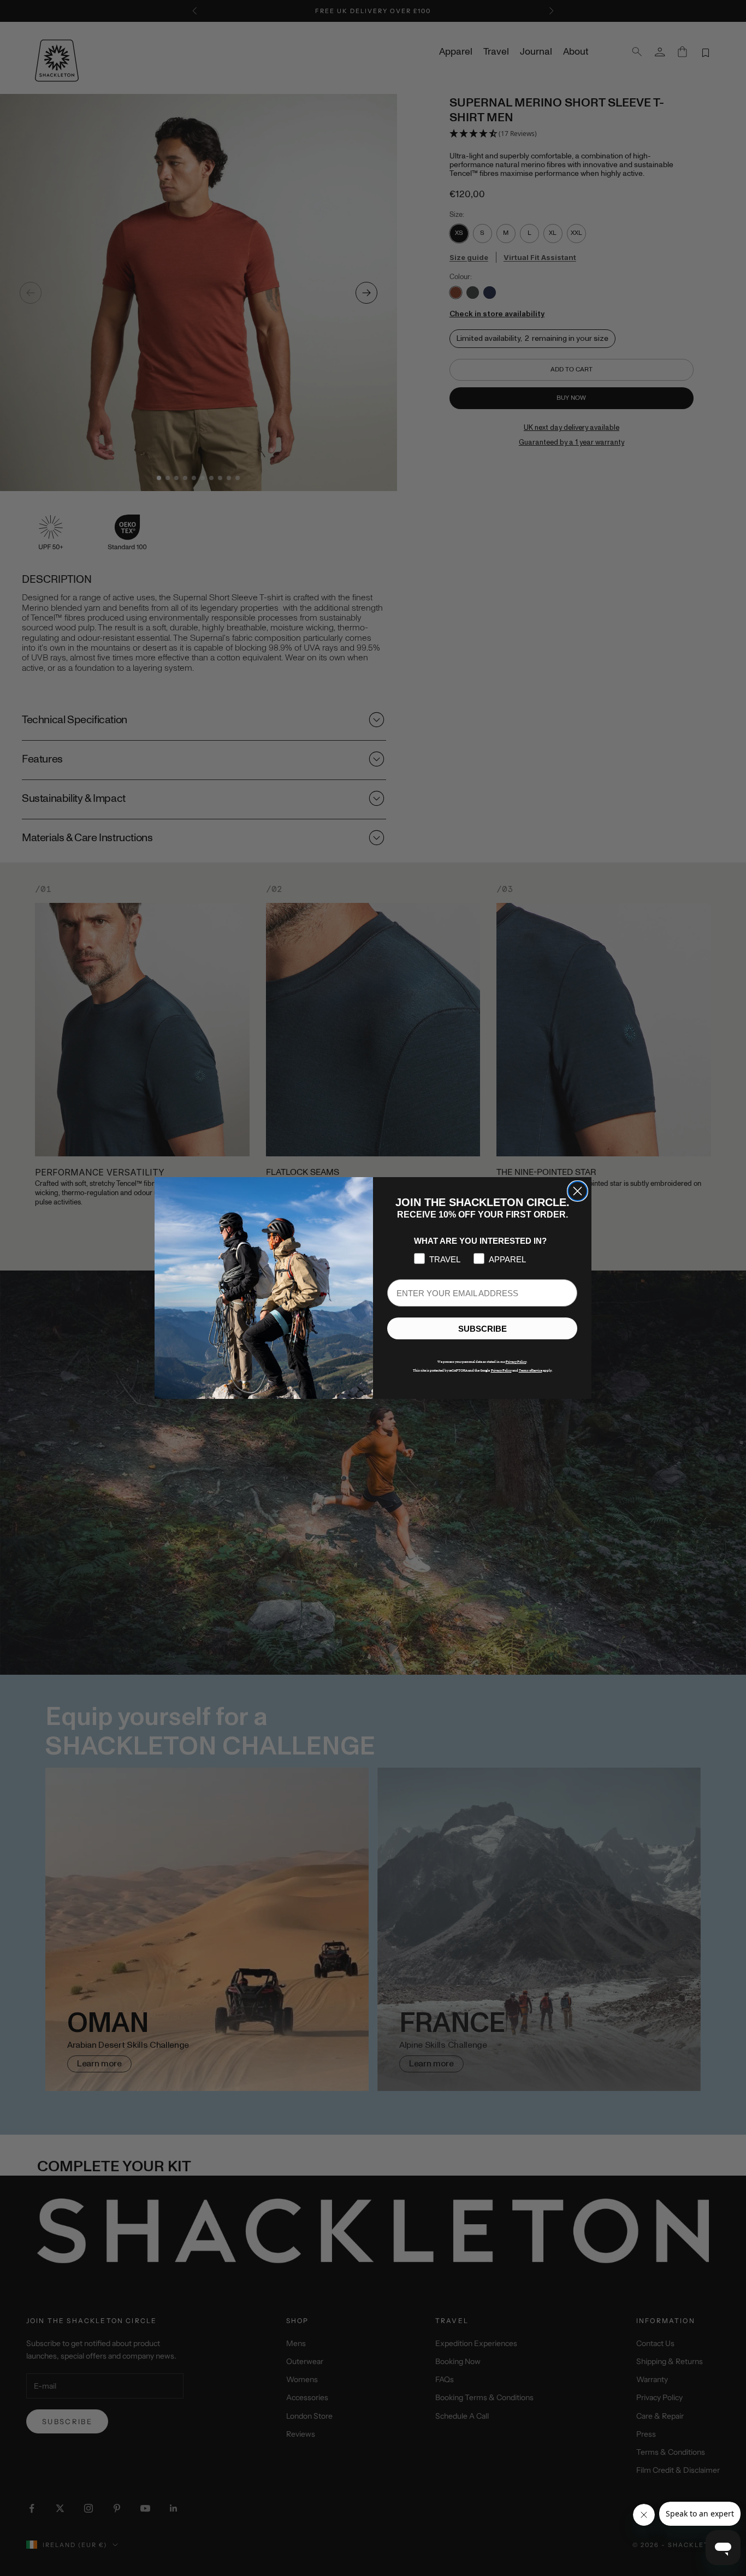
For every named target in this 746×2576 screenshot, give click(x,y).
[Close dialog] (578, 1191)
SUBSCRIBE (482, 1329)
